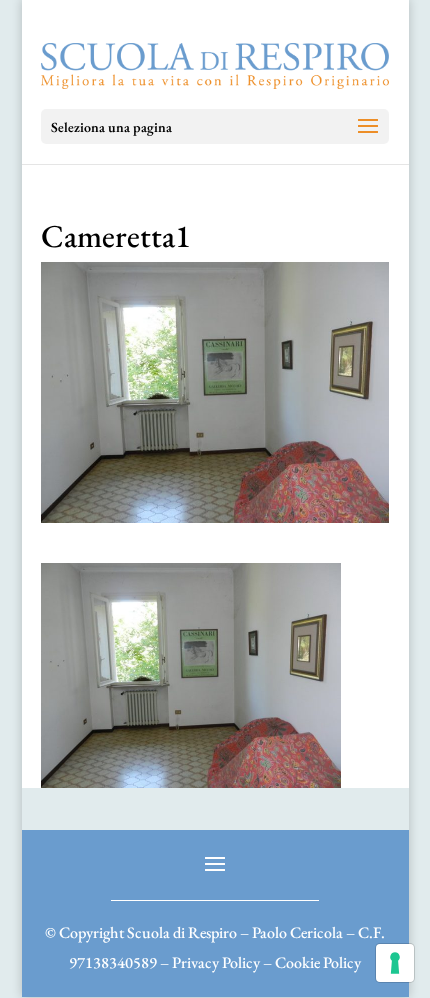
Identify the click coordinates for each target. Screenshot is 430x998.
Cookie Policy (318, 962)
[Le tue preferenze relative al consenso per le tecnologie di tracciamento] (395, 963)
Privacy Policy (216, 962)
